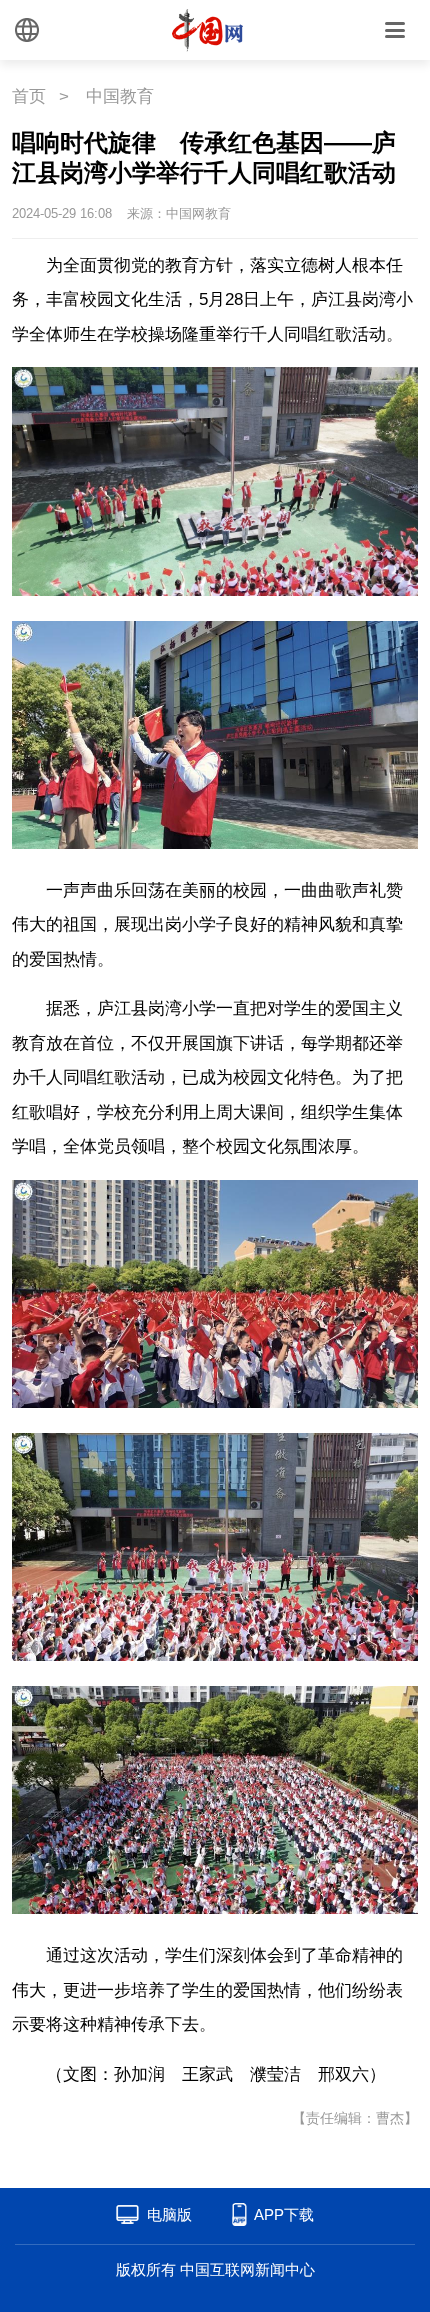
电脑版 (169, 2214)
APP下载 (284, 2214)
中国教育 (120, 96)
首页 (29, 96)
